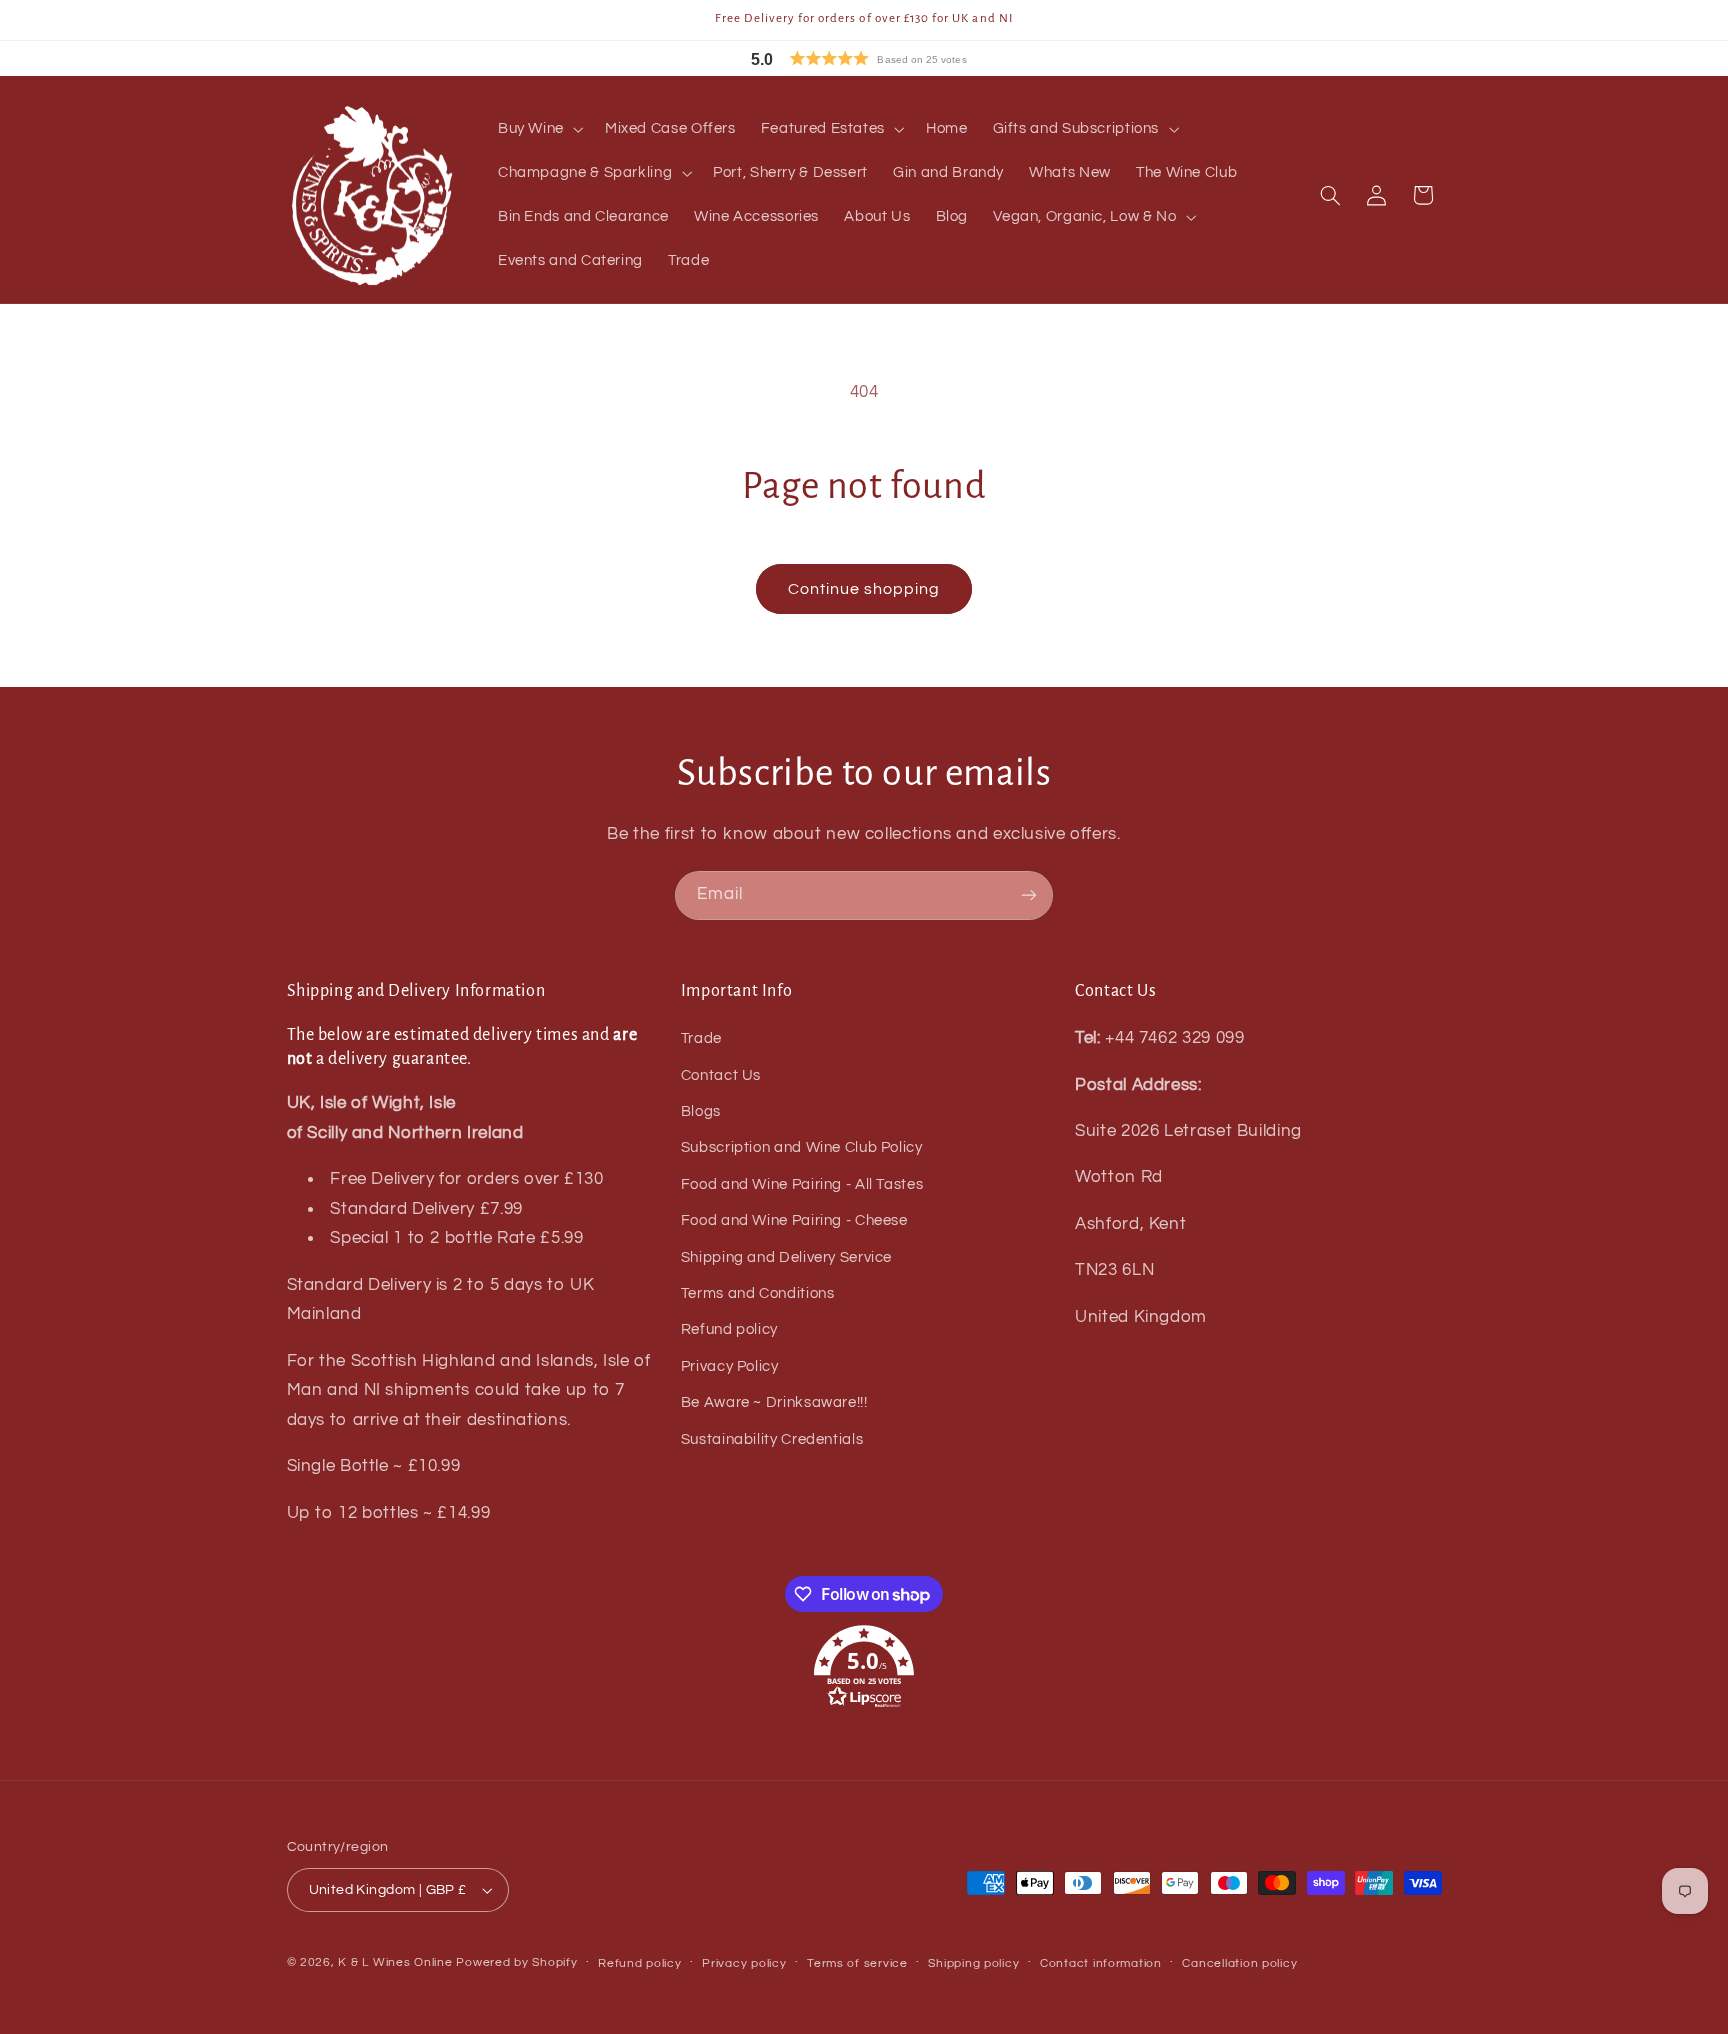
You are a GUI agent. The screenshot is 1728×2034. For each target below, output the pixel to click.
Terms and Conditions (758, 1293)
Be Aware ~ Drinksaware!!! (774, 1402)
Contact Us (721, 1075)
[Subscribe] (1029, 895)
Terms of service (857, 1963)
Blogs (701, 1111)
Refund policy (729, 1329)
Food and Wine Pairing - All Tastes (802, 1184)
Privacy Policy (730, 1366)
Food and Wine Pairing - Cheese (794, 1220)
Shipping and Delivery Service (786, 1257)
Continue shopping (864, 589)
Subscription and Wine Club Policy (802, 1147)
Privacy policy (744, 1963)
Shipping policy (973, 1963)
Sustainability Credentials (772, 1439)
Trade (701, 1038)
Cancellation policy (1239, 1963)
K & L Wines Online (395, 1962)
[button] (904, 58)
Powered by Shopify (516, 1962)
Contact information (1101, 1963)
